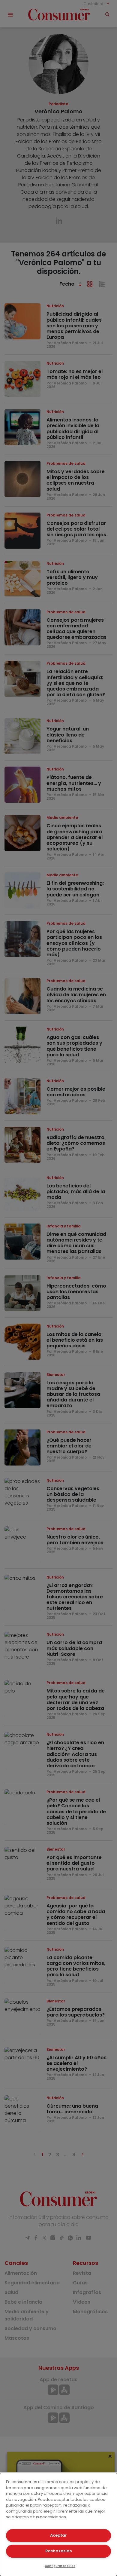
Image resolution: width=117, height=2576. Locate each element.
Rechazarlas (58, 2551)
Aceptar (58, 2535)
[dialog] (58, 2524)
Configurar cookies (60, 2566)
